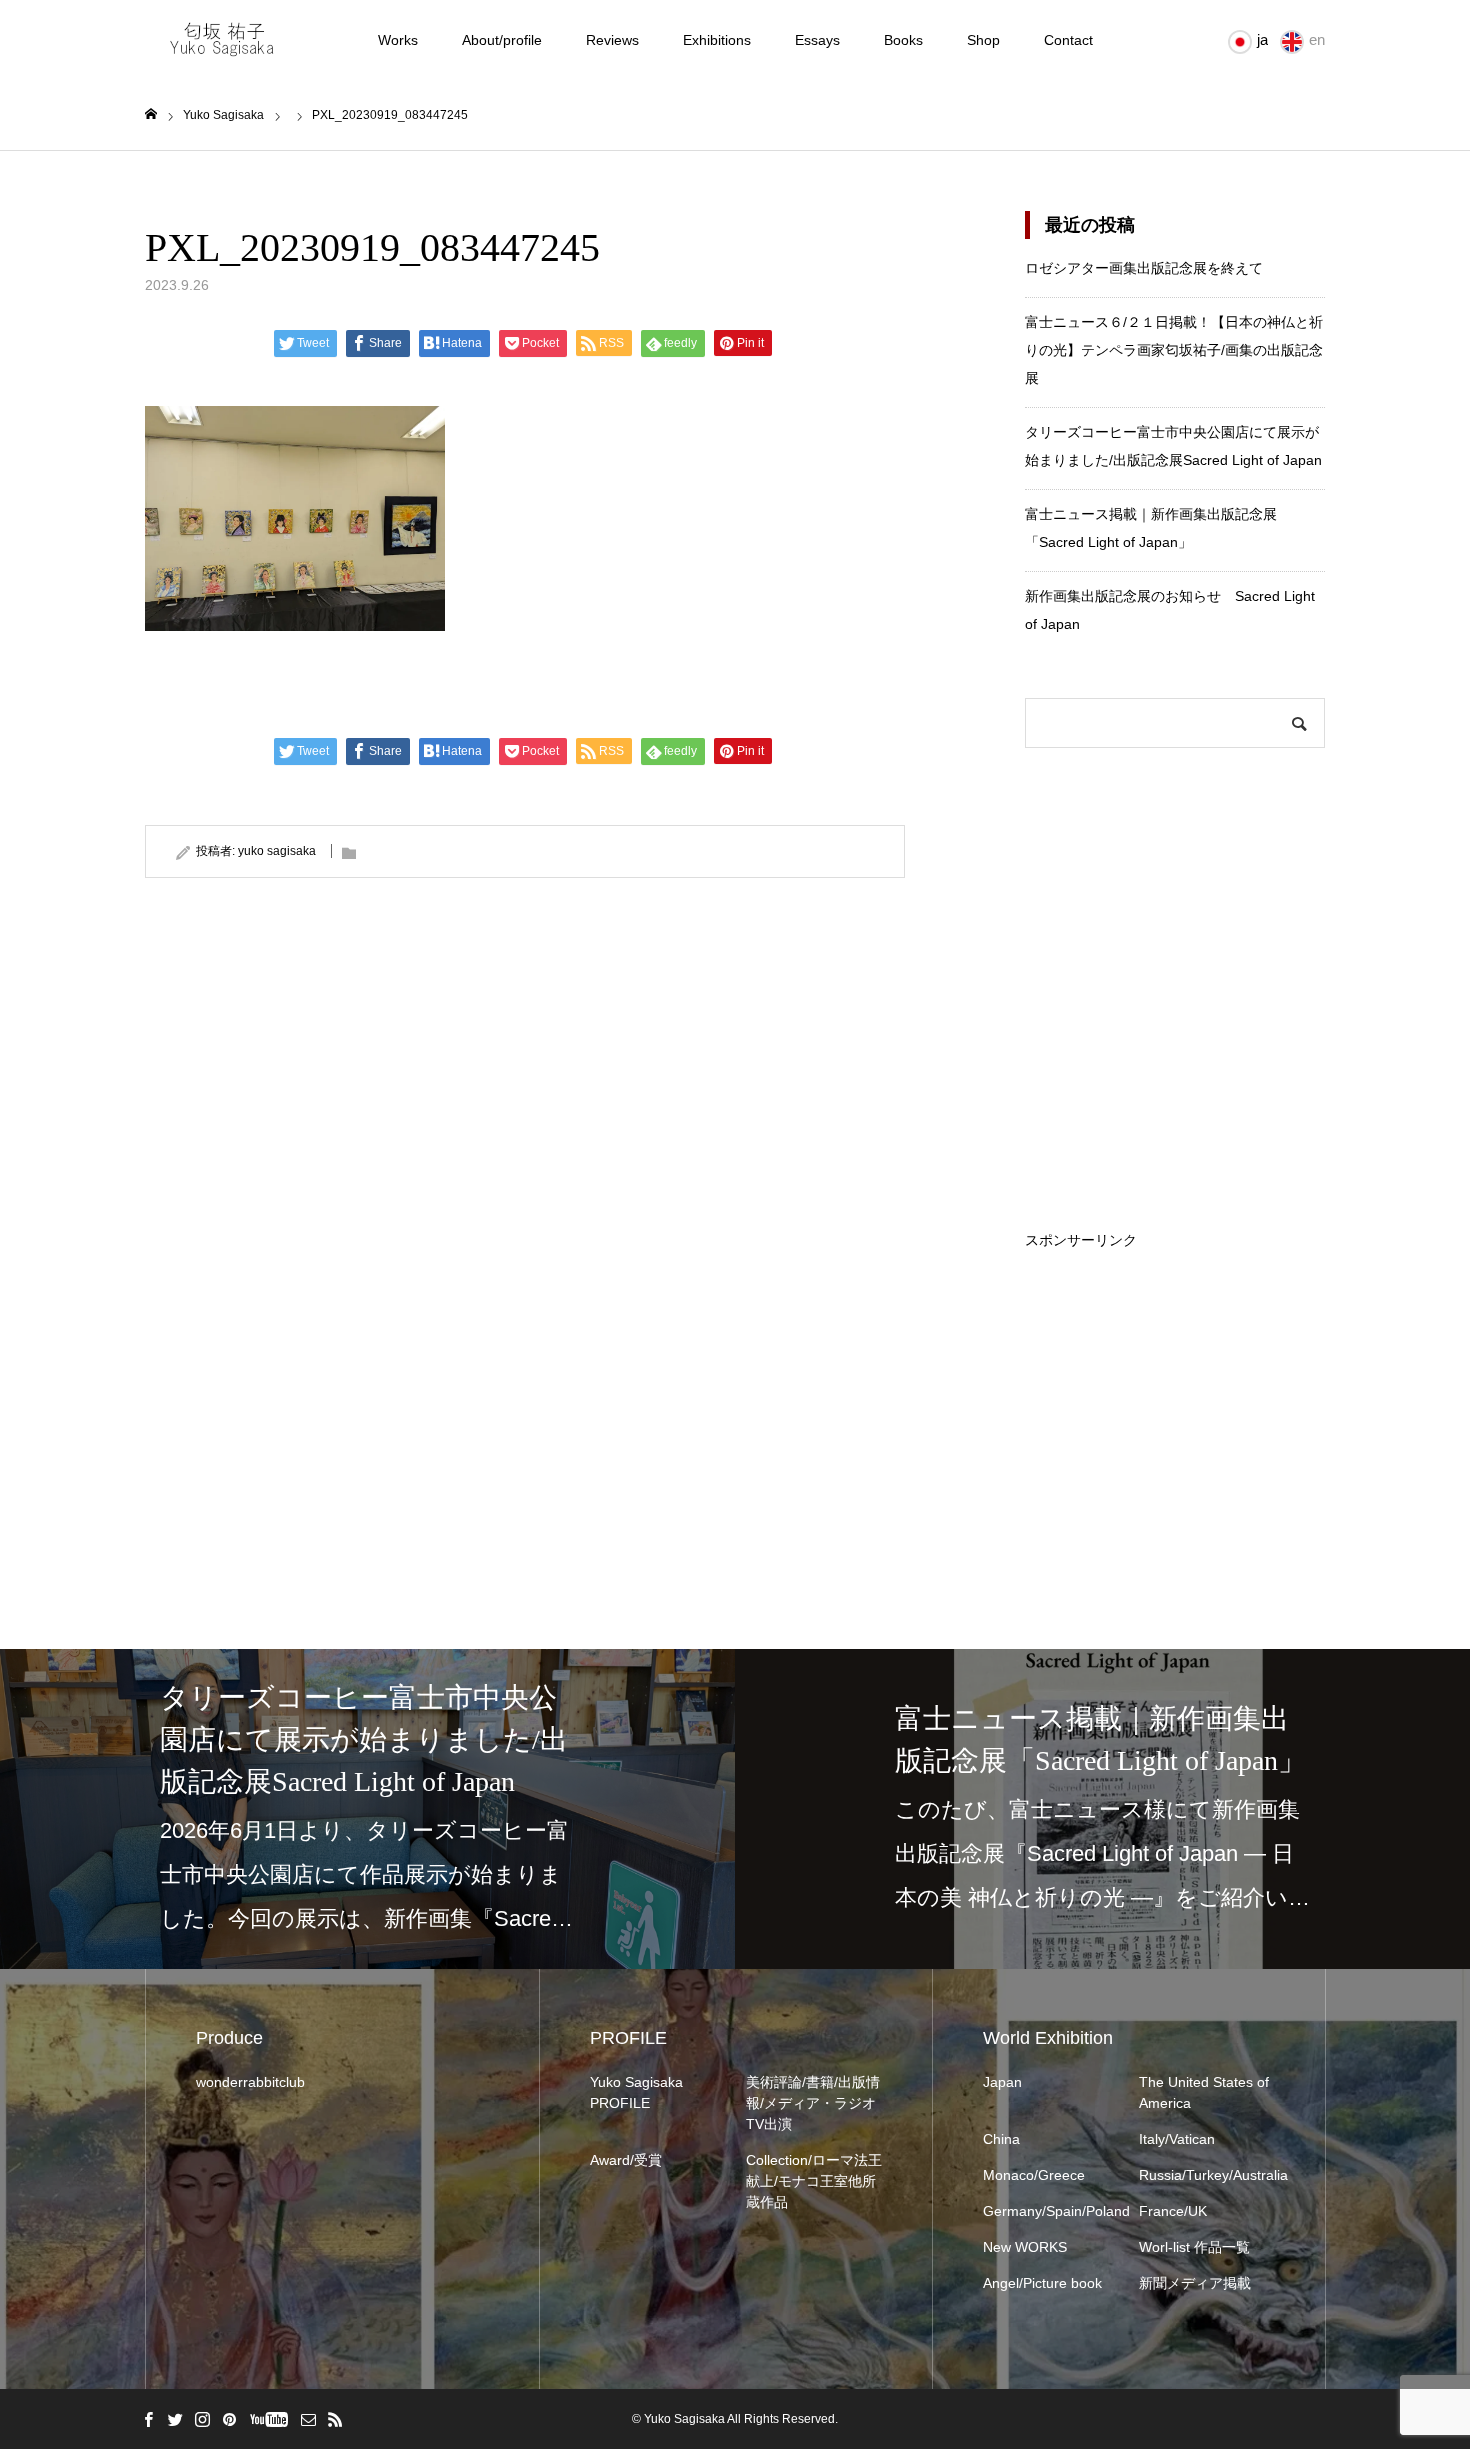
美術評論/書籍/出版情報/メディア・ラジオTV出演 (813, 2103)
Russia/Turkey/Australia (1207, 2175)
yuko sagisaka (277, 851)
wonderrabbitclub (250, 2082)
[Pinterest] (229, 2419)
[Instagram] (202, 2419)
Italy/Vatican (1177, 2139)
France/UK (1173, 2211)
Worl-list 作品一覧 (1194, 2247)
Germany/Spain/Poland (1051, 2211)
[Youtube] (268, 2419)
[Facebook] (148, 2419)
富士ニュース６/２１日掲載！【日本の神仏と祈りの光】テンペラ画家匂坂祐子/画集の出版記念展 (1174, 350)
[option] (367, 1809)
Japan (1002, 2082)
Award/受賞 (626, 2160)
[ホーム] (151, 114)
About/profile (502, 40)
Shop (983, 40)
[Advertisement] (1175, 1372)
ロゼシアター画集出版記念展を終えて (1144, 268)
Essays (817, 40)
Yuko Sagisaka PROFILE (636, 2092)
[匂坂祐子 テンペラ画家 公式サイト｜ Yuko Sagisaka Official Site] (229, 40)
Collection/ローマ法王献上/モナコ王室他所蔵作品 (814, 2181)
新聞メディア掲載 (1195, 2283)
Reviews (612, 40)
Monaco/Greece (1034, 2175)
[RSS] (335, 2419)
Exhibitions (717, 40)
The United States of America (1204, 2092)
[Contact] (308, 2419)
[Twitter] (175, 2419)
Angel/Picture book (1042, 2283)
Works (398, 40)
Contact (1068, 40)
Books (903, 40)
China (1001, 2139)
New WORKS (1025, 2247)
